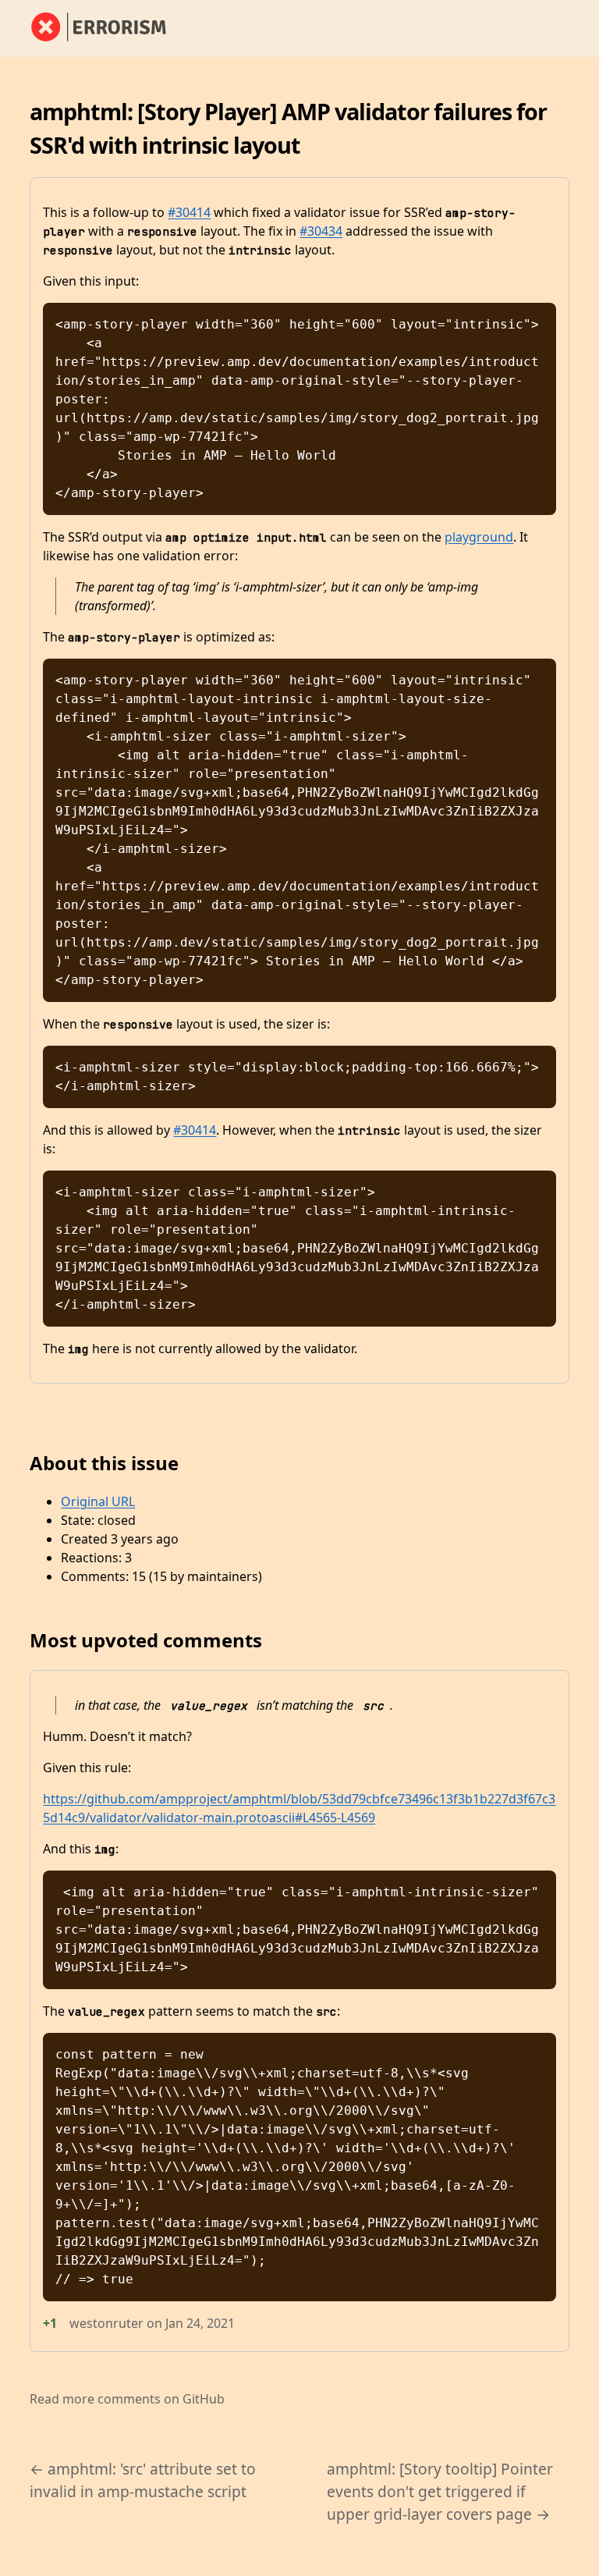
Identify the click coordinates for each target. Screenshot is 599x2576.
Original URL (98, 1501)
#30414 (189, 212)
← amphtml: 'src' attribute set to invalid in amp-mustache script (143, 2480)
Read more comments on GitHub (127, 2399)
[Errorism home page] (108, 28)
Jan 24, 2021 (200, 2323)
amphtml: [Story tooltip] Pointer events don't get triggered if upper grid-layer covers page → (440, 2491)
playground (479, 537)
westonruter (106, 2323)
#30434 (321, 231)
